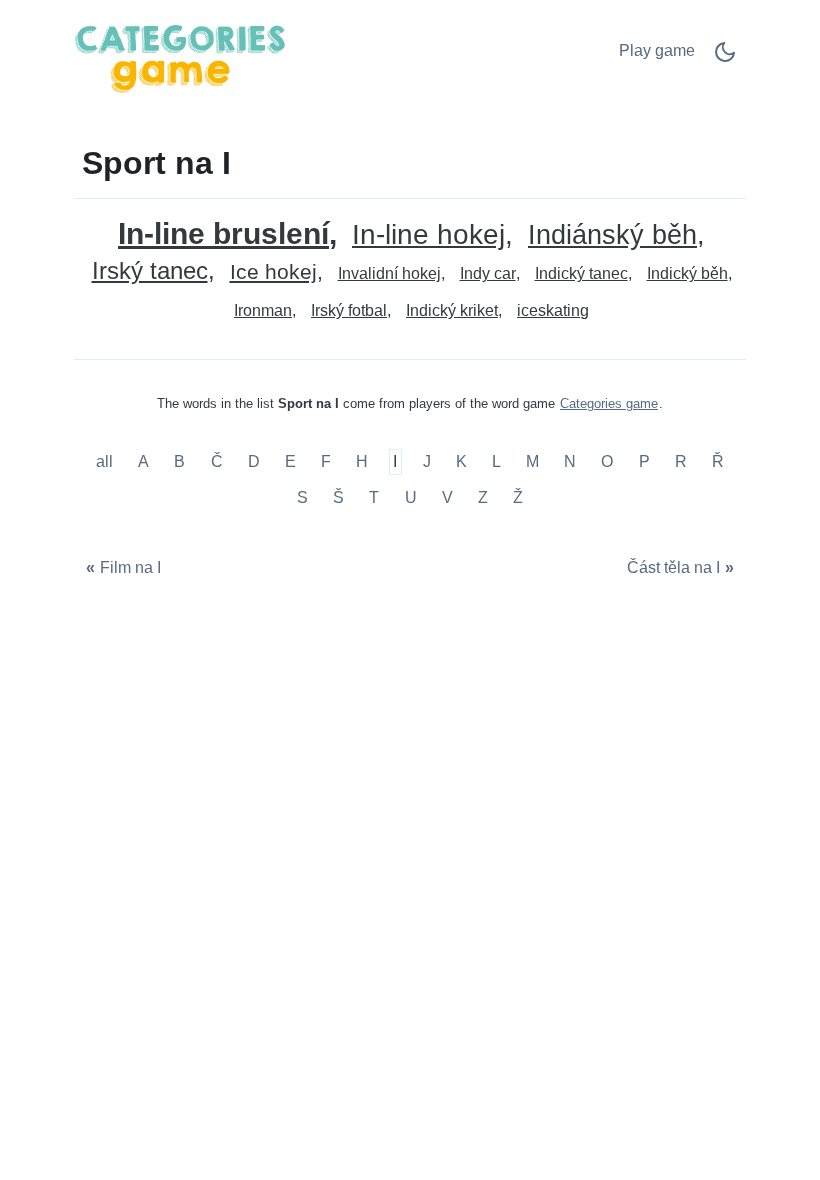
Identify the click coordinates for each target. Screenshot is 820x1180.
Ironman (263, 310)
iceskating (553, 310)
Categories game (609, 403)
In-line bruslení (223, 233)
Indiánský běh (612, 235)
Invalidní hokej (389, 273)
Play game (657, 50)
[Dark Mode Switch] (725, 58)
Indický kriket (452, 310)
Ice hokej (273, 272)
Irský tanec (150, 271)
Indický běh (687, 273)
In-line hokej (428, 235)
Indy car (488, 273)
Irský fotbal (349, 310)
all (106, 462)
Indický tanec (581, 273)
